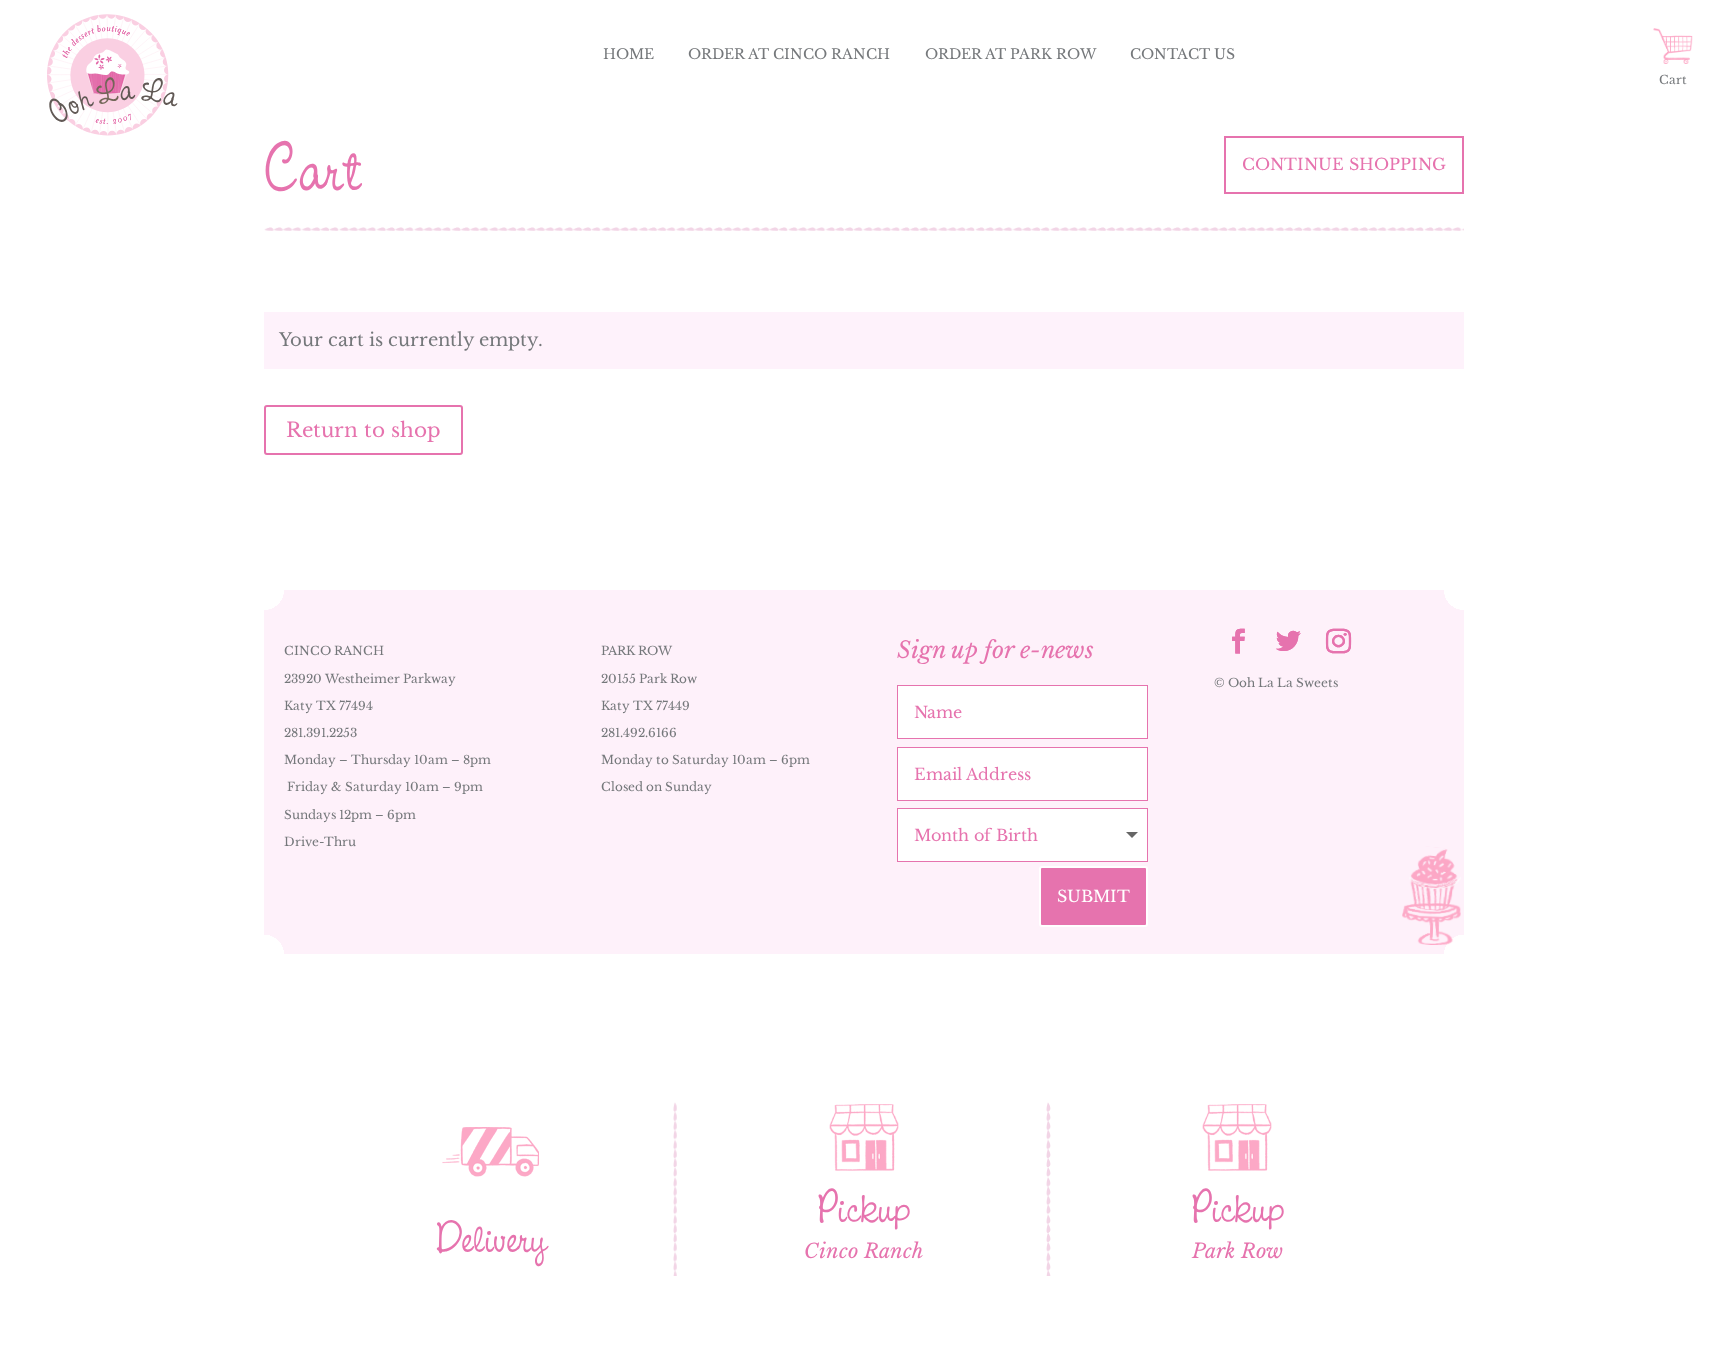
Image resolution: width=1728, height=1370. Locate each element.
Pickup (863, 1208)
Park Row (1237, 1251)
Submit (1093, 896)
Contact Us (1182, 54)
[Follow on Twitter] (1289, 642)
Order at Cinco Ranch (789, 54)
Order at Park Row (1010, 54)
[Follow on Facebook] (1239, 642)
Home (628, 54)
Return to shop (363, 430)
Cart (1673, 79)
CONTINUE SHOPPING (1344, 164)
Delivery (491, 1238)
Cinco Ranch (863, 1251)
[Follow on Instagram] (1339, 642)
